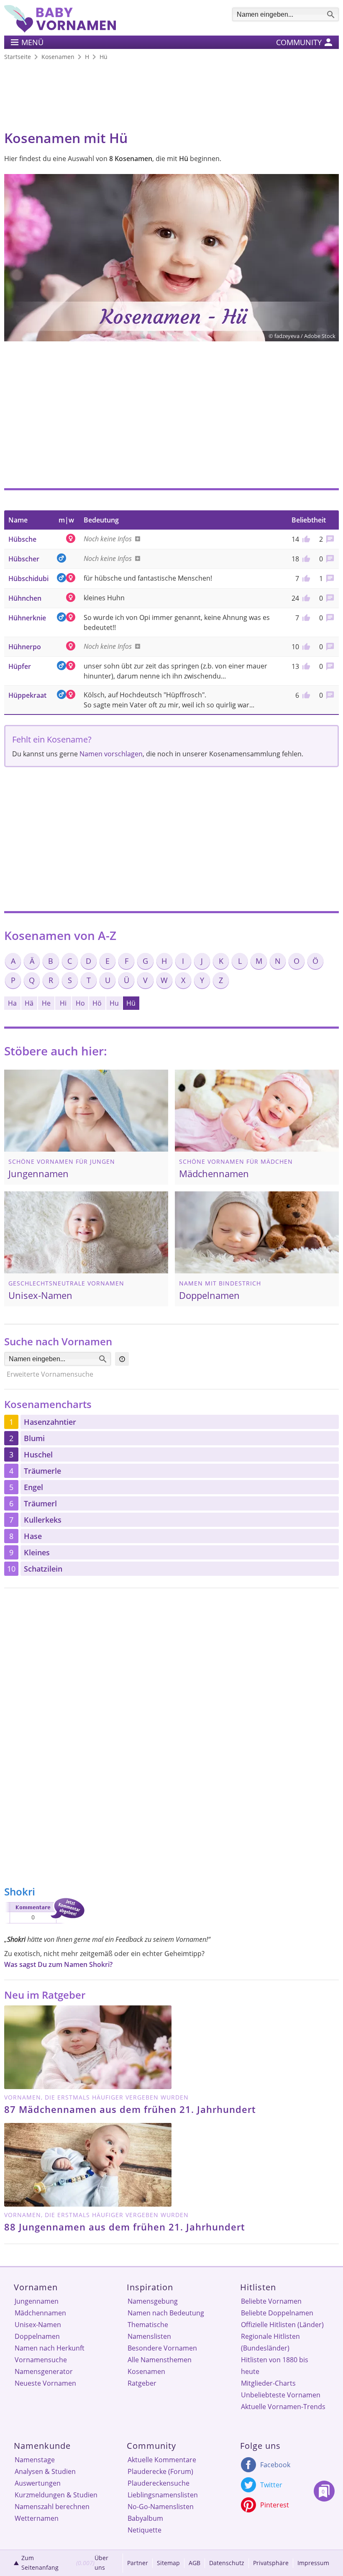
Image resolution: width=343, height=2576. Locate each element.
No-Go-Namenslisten (161, 2507)
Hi (63, 1003)
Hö (97, 1003)
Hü (131, 1003)
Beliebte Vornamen (271, 2301)
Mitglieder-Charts (268, 2383)
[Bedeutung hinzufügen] (136, 539)
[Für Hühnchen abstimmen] (305, 598)
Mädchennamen (40, 2313)
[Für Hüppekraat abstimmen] (305, 695)
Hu (114, 1003)
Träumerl (40, 1503)
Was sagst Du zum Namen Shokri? (58, 1964)
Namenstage (35, 2460)
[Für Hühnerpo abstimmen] (305, 647)
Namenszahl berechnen (52, 2507)
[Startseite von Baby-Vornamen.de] (60, 30)
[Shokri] (44, 1925)
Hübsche (22, 539)
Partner (138, 2563)
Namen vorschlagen (111, 754)
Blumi (34, 1438)
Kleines (37, 1552)
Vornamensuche (41, 2360)
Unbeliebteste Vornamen (281, 2395)
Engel (33, 1487)
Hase (33, 1536)
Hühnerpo (25, 647)
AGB (195, 2563)
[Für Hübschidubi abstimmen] (305, 579)
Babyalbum (145, 2518)
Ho (80, 1003)
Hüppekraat (27, 695)
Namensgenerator (44, 2371)
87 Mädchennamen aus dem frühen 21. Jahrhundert (130, 2109)
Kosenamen (146, 2371)
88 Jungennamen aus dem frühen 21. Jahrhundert (125, 2227)
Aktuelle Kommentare (162, 2460)
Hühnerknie (27, 618)
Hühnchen (25, 598)
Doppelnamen (37, 2336)
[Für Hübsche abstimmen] (305, 539)
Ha (12, 1003)
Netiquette (145, 2530)
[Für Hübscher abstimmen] (305, 559)
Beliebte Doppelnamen (277, 2313)
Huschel (38, 1454)
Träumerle (42, 1471)
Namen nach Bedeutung (166, 2313)
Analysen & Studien (45, 2471)
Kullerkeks (43, 1520)
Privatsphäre (271, 2563)
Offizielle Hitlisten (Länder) (282, 2325)
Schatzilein (43, 1569)
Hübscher (24, 559)
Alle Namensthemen (160, 2360)
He (46, 1003)
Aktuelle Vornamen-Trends (283, 2407)
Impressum (313, 2563)
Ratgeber (142, 2383)
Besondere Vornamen (162, 2348)
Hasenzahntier (50, 1422)
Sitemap (168, 2563)
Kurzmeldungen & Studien (56, 2495)
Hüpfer (20, 666)
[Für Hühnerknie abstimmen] (305, 618)
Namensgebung (153, 2301)
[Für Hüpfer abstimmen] (305, 666)
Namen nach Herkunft (50, 2348)
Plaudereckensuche (159, 2483)
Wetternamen (37, 2518)
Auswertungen (38, 2483)
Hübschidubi (28, 579)
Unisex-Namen (38, 2325)
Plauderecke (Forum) (160, 2471)
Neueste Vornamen (45, 2383)
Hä (29, 1003)
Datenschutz (227, 2563)
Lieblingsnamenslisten (163, 2495)
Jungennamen (37, 2301)
